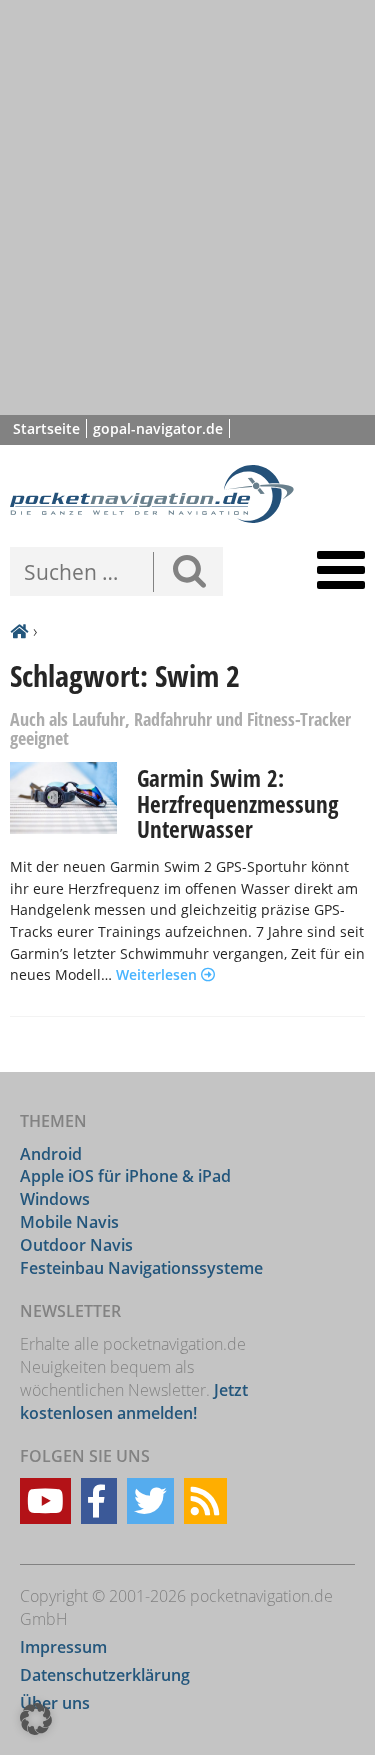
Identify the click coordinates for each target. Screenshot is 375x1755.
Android (51, 1154)
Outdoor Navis (76, 1245)
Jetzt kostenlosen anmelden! (134, 1401)
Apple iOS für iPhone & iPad (125, 1176)
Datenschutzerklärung (105, 1675)
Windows (55, 1199)
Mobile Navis (69, 1222)
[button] (36, 1719)
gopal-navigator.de (158, 428)
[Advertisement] (187, 207)
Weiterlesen (158, 974)
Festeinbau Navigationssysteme (141, 1268)
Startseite (46, 428)
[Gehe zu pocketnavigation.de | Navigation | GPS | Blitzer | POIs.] (19, 632)
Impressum (63, 1647)
